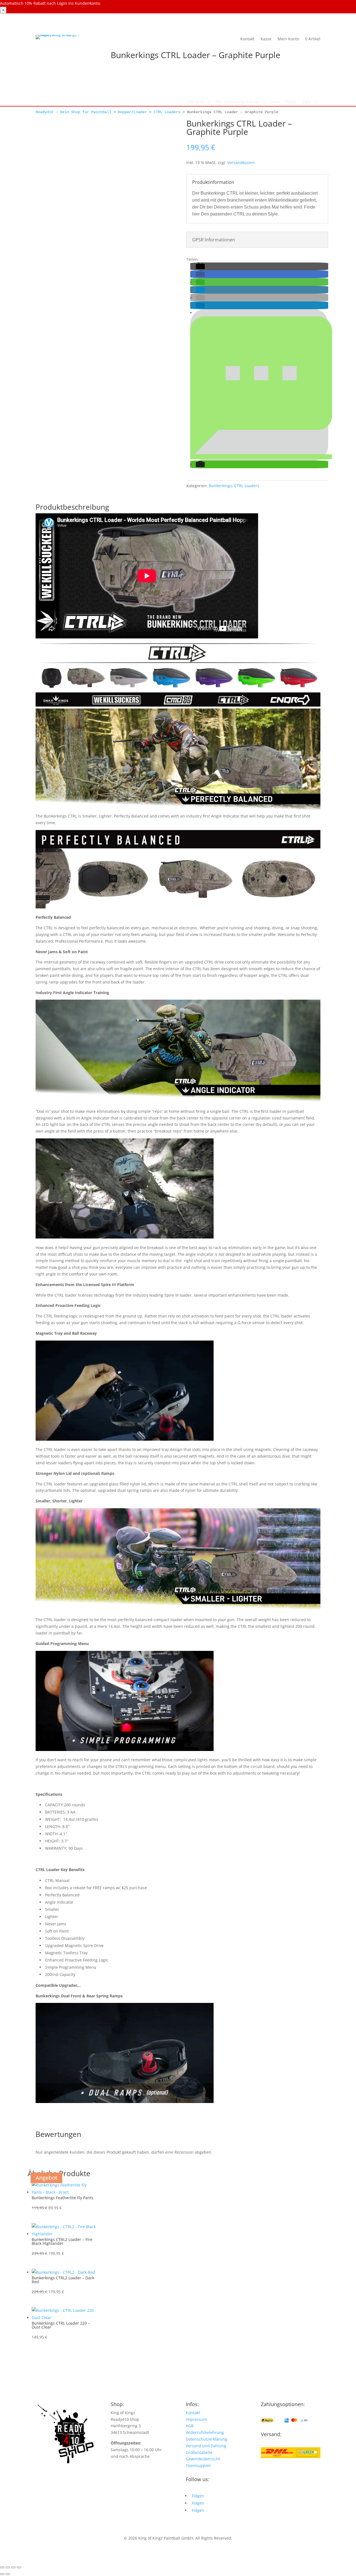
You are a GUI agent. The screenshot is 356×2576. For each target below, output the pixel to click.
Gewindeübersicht (203, 2459)
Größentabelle (199, 2452)
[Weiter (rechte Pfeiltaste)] (8, 2574)
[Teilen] (13, 2567)
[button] (200, 267)
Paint (291, 102)
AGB (190, 2426)
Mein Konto (288, 39)
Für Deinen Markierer (238, 102)
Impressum (196, 2419)
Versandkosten (241, 163)
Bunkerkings (220, 486)
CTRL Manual (57, 1880)
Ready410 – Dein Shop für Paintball (73, 112)
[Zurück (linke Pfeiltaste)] (2, 2574)
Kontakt (247, 39)
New (275, 102)
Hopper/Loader (132, 112)
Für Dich (196, 102)
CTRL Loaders (167, 112)
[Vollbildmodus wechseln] (8, 2567)
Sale (307, 102)
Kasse (266, 39)
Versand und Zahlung (206, 2446)
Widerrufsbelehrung (205, 2432)
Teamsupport (198, 2465)
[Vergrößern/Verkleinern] (2, 2567)
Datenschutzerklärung (207, 2439)
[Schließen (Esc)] (19, 2567)
